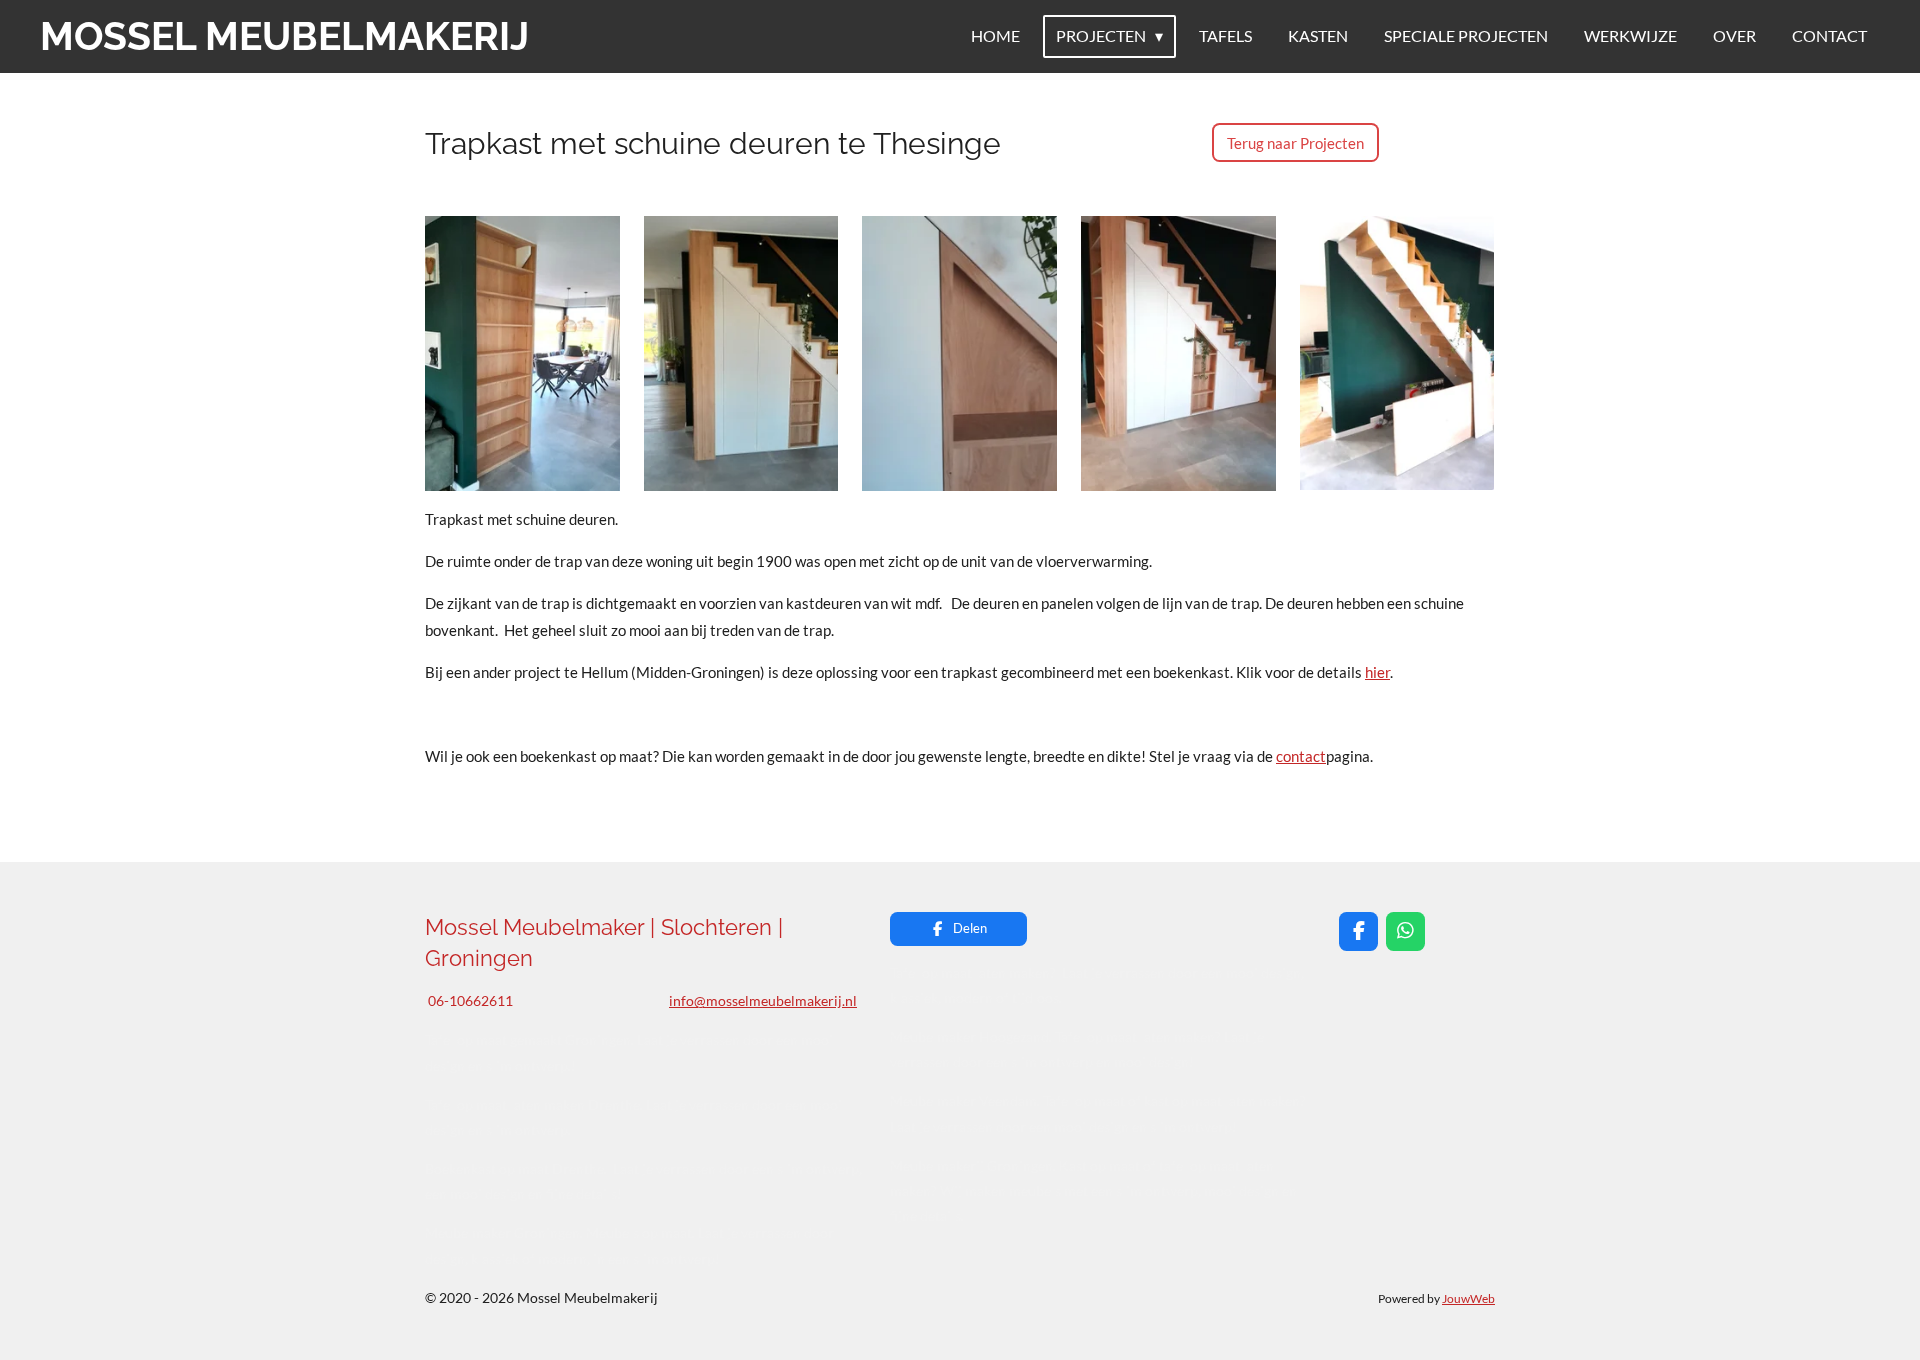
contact (1301, 756)
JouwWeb (1468, 1298)
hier (1377, 672)
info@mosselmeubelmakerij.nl (763, 1000)
